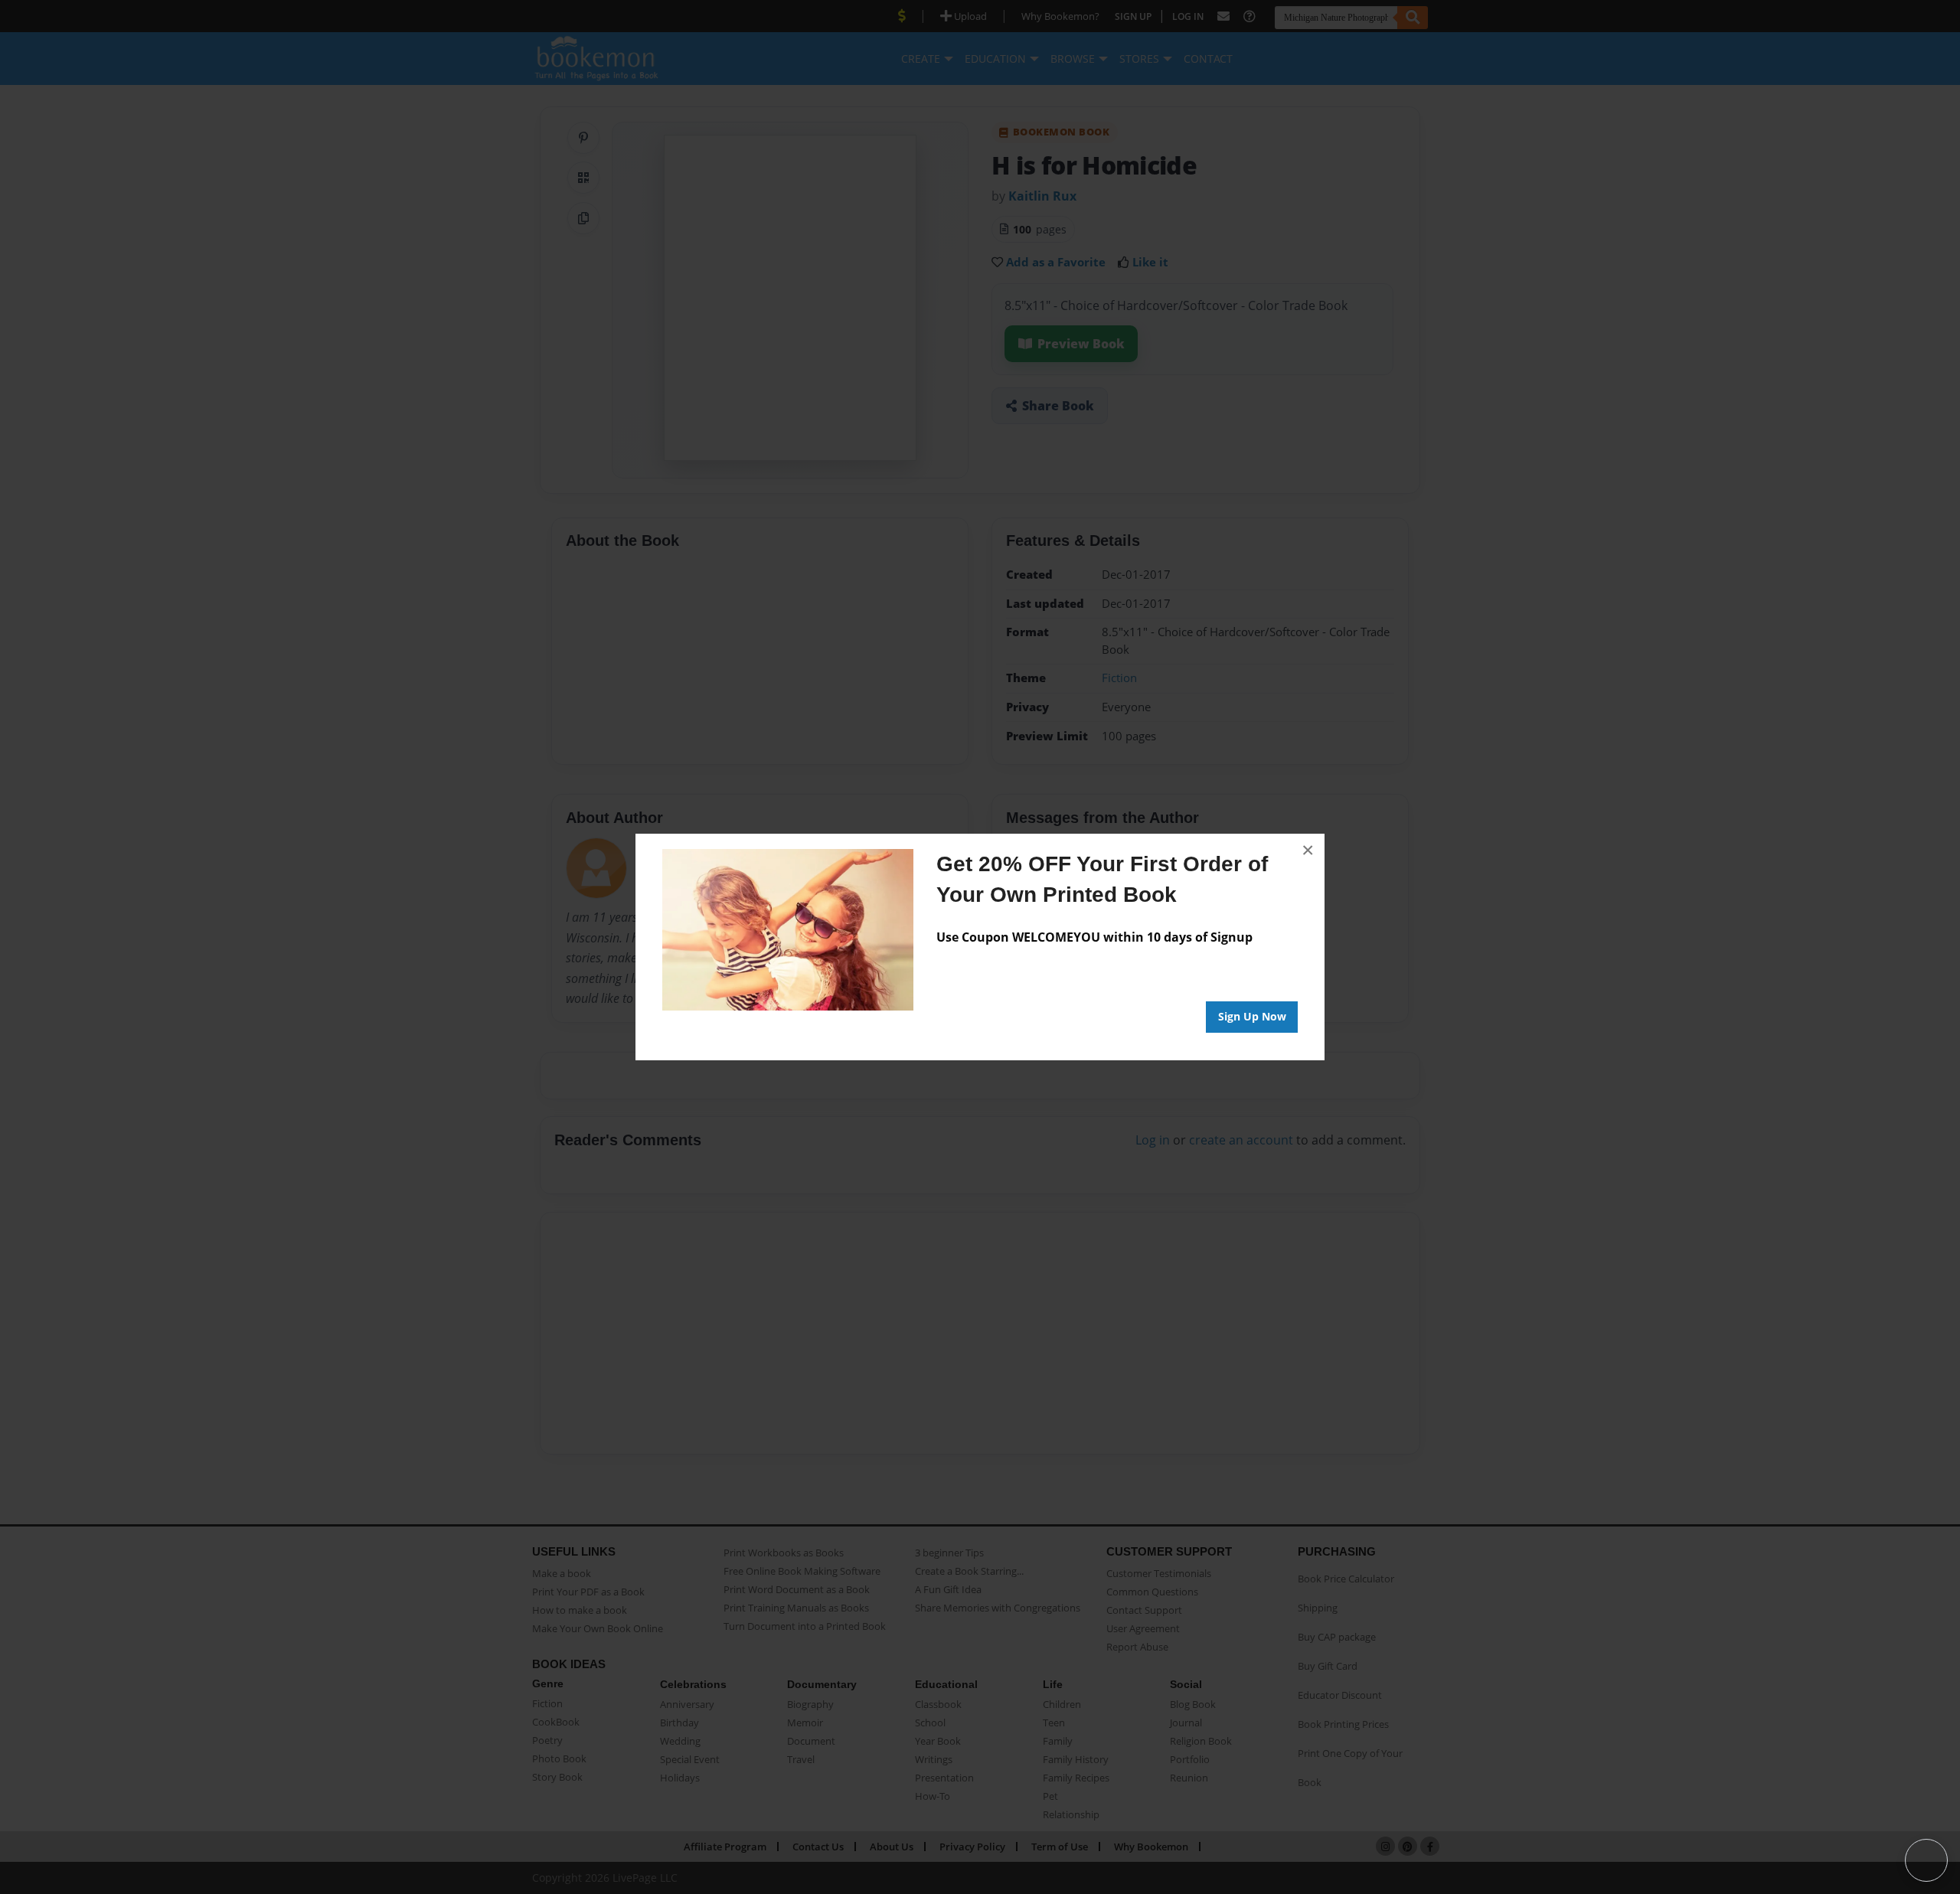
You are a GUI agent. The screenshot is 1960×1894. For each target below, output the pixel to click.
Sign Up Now (1252, 1016)
